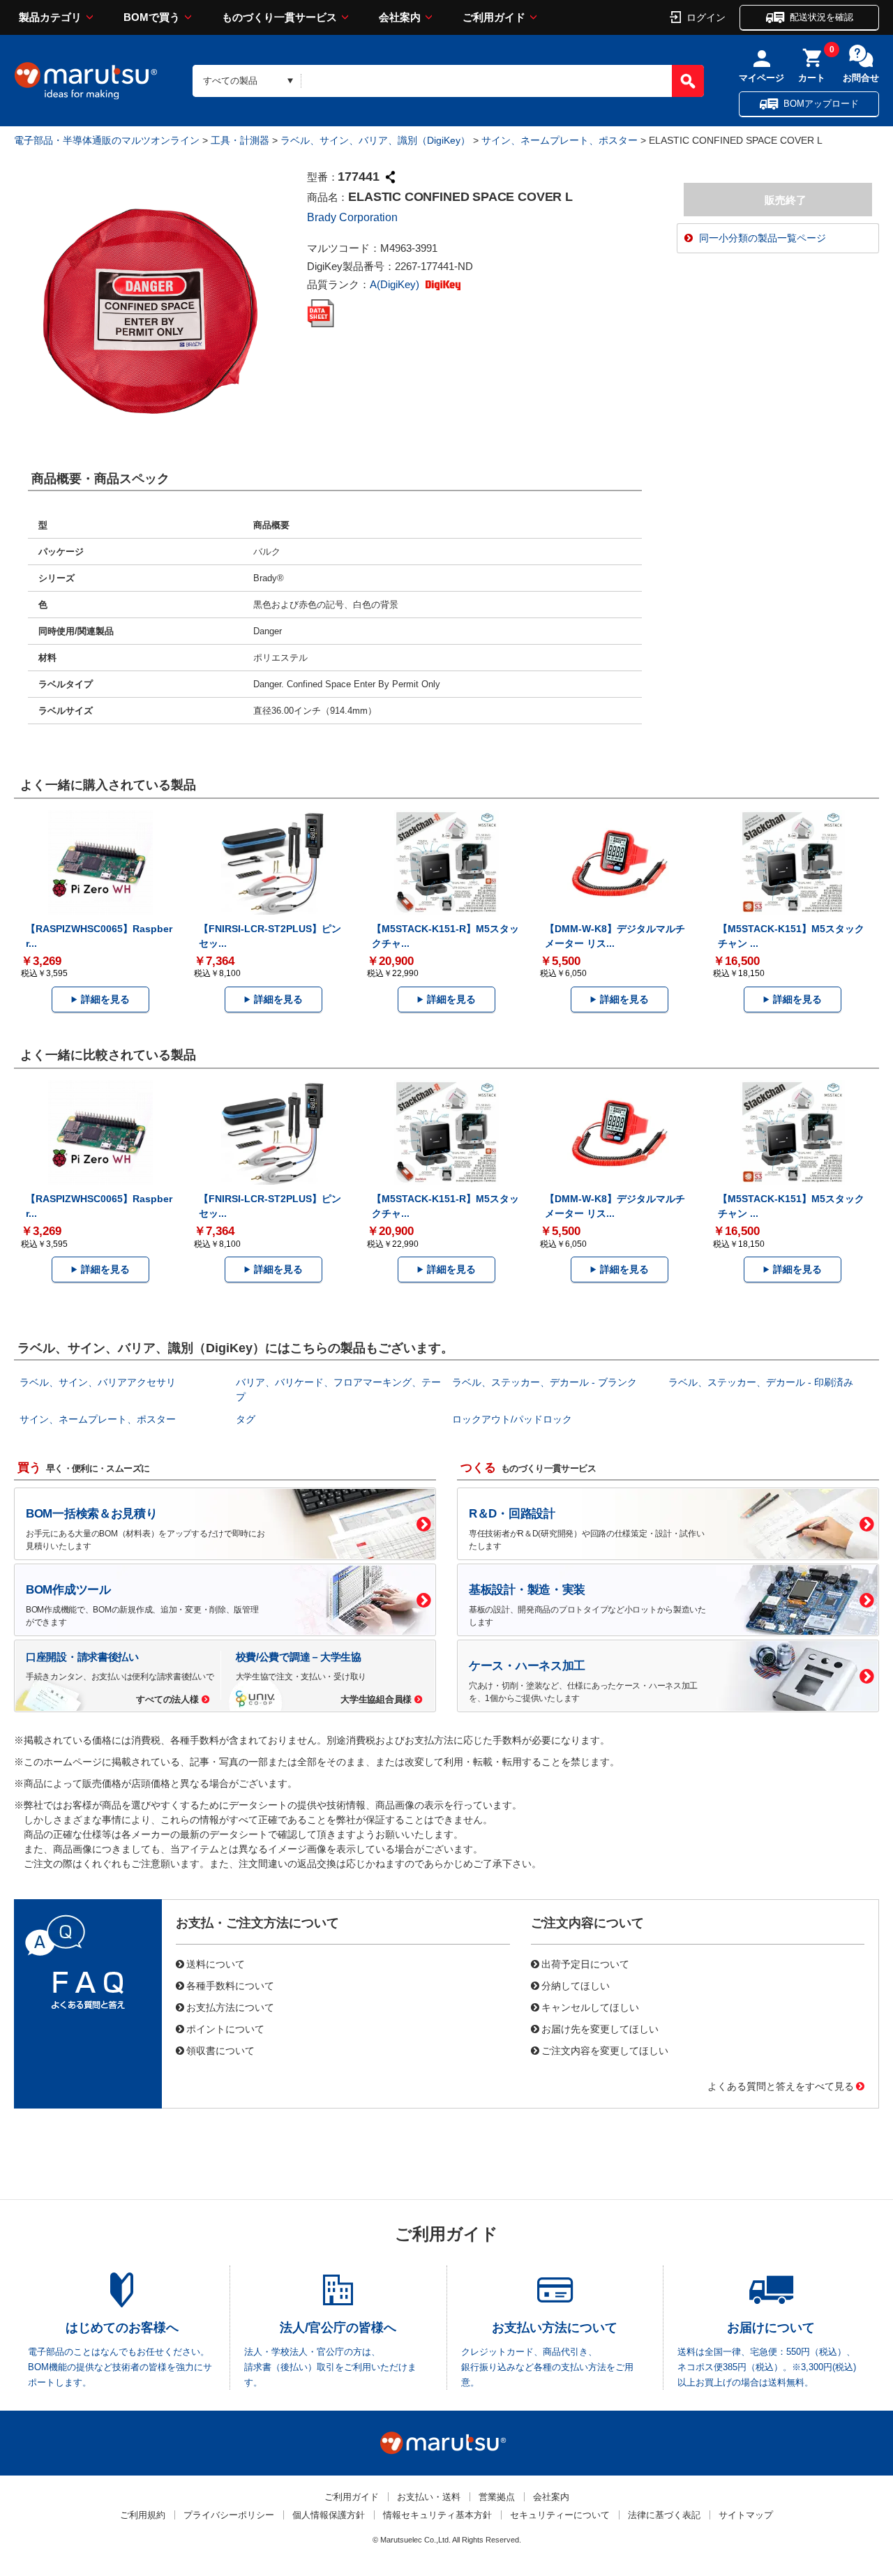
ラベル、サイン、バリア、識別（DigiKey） (375, 140)
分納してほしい (576, 1985)
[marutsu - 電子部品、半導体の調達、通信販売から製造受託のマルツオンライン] (86, 81)
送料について (216, 1963)
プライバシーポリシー (229, 2515)
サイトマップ (746, 2515)
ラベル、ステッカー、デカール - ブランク (545, 1382)
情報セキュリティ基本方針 (437, 2515)
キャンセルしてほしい (590, 2007)
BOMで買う (152, 17)
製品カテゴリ (50, 17)
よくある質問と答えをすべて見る (781, 2085)
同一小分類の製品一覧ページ (763, 238)
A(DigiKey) (396, 284)
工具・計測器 (240, 140)
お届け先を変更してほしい (600, 2028)
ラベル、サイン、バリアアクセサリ (98, 1382)
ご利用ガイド (494, 17)
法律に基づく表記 (664, 2515)
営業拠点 (497, 2497)
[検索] (688, 81)
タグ (246, 1419)
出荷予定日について (585, 1963)
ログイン (706, 17)
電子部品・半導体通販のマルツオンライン (107, 140)
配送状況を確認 (821, 17)
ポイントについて (225, 2028)
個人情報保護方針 (329, 2515)
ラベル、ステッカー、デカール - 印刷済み (761, 1382)
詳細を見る (105, 999)
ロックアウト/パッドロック (512, 1419)
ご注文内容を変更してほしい (605, 2050)
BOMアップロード (821, 104)
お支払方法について (230, 2007)
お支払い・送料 (429, 2497)
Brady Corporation (352, 217)
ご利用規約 (143, 2515)
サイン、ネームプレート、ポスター (560, 140)
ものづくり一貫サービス (279, 17)
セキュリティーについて (560, 2515)
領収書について (220, 2050)
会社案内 (400, 17)
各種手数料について (230, 1985)
